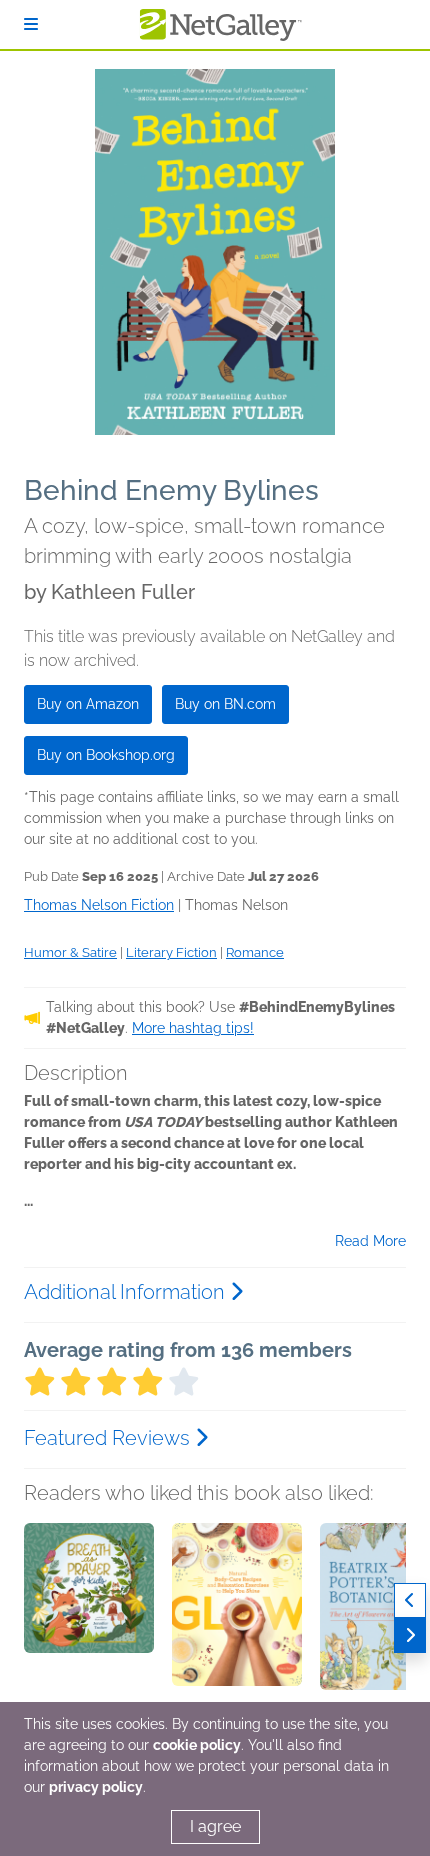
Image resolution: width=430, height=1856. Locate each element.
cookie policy (197, 1745)
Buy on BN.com (225, 704)
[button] (89, 1628)
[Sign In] (31, 24)
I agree (215, 1826)
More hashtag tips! (193, 1028)
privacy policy (96, 1787)
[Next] (410, 1635)
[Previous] (410, 1600)
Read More (370, 1241)
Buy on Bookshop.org (106, 755)
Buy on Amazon (88, 704)
